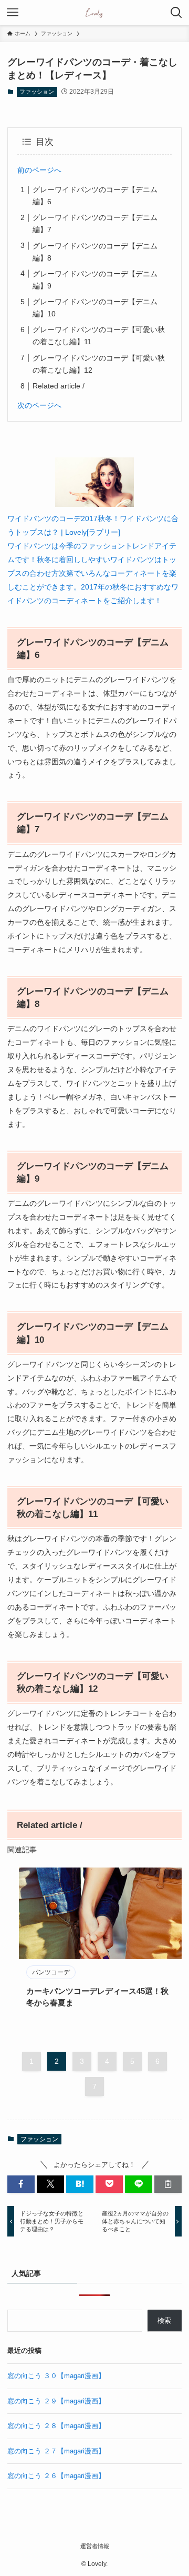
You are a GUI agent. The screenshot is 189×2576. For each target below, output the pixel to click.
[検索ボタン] (176, 13)
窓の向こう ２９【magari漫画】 (56, 2401)
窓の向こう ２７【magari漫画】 (56, 2451)
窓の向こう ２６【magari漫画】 (56, 2476)
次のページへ (39, 405)
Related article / (59, 386)
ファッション (37, 92)
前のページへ (39, 170)
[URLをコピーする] (168, 2184)
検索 (164, 2320)
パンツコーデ (51, 1972)
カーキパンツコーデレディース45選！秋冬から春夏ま (97, 1997)
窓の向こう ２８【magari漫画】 (56, 2426)
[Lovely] (95, 13)
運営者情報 (95, 2546)
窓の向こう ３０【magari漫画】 (56, 2376)
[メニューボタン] (13, 13)
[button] (21, 2184)
